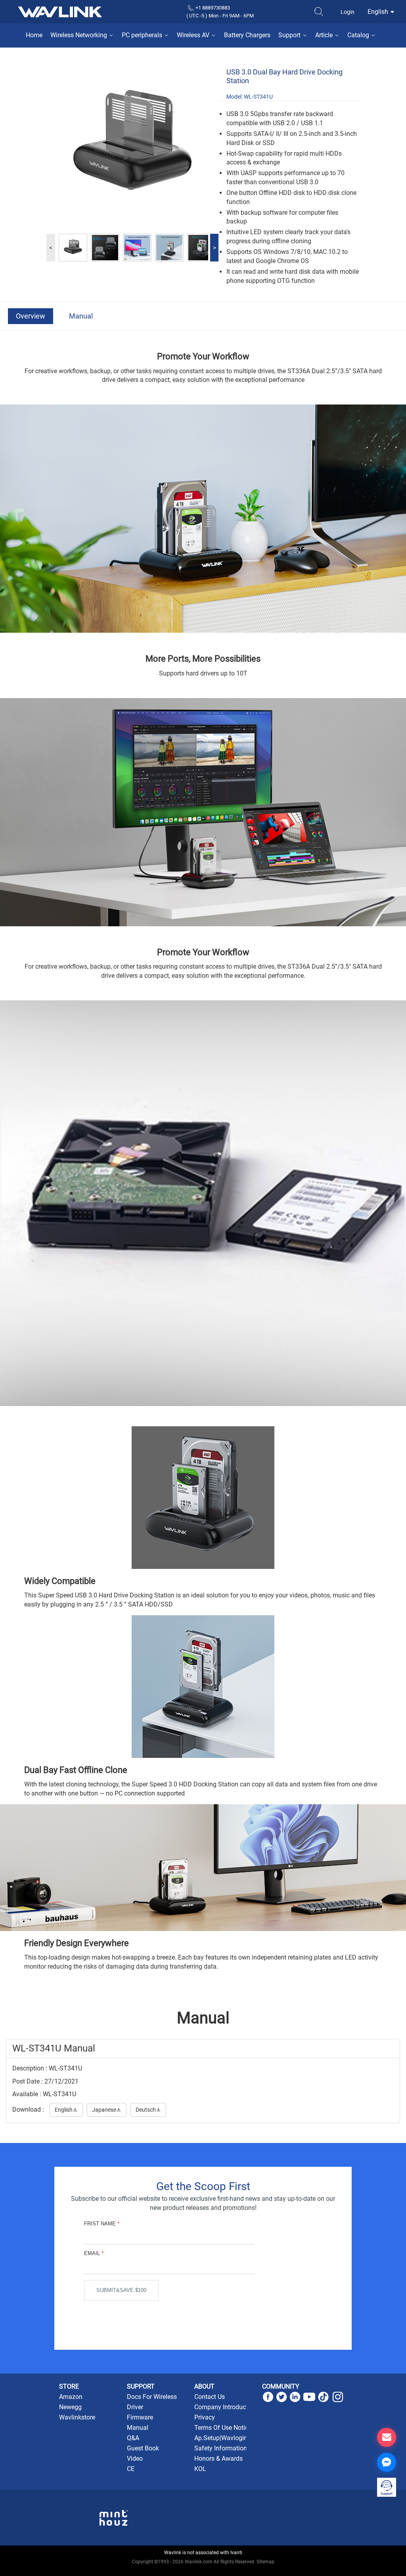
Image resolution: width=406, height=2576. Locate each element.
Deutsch (148, 2110)
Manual (81, 316)
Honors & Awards (218, 2459)
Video (135, 2459)
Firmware (140, 2417)
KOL (200, 2469)
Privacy (205, 2417)
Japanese (107, 2110)
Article (325, 35)
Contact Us (210, 2397)
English (379, 12)
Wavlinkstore (77, 2417)
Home (34, 35)
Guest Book (143, 2448)
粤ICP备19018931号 (203, 2570)
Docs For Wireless (152, 2397)
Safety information (221, 2448)
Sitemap (265, 2562)
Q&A (133, 2438)
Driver (135, 2407)
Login (348, 12)
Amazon (71, 2397)
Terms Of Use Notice (223, 2428)
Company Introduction (225, 2407)
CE (131, 2469)
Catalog (359, 35)
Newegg (70, 2407)
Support (290, 35)
